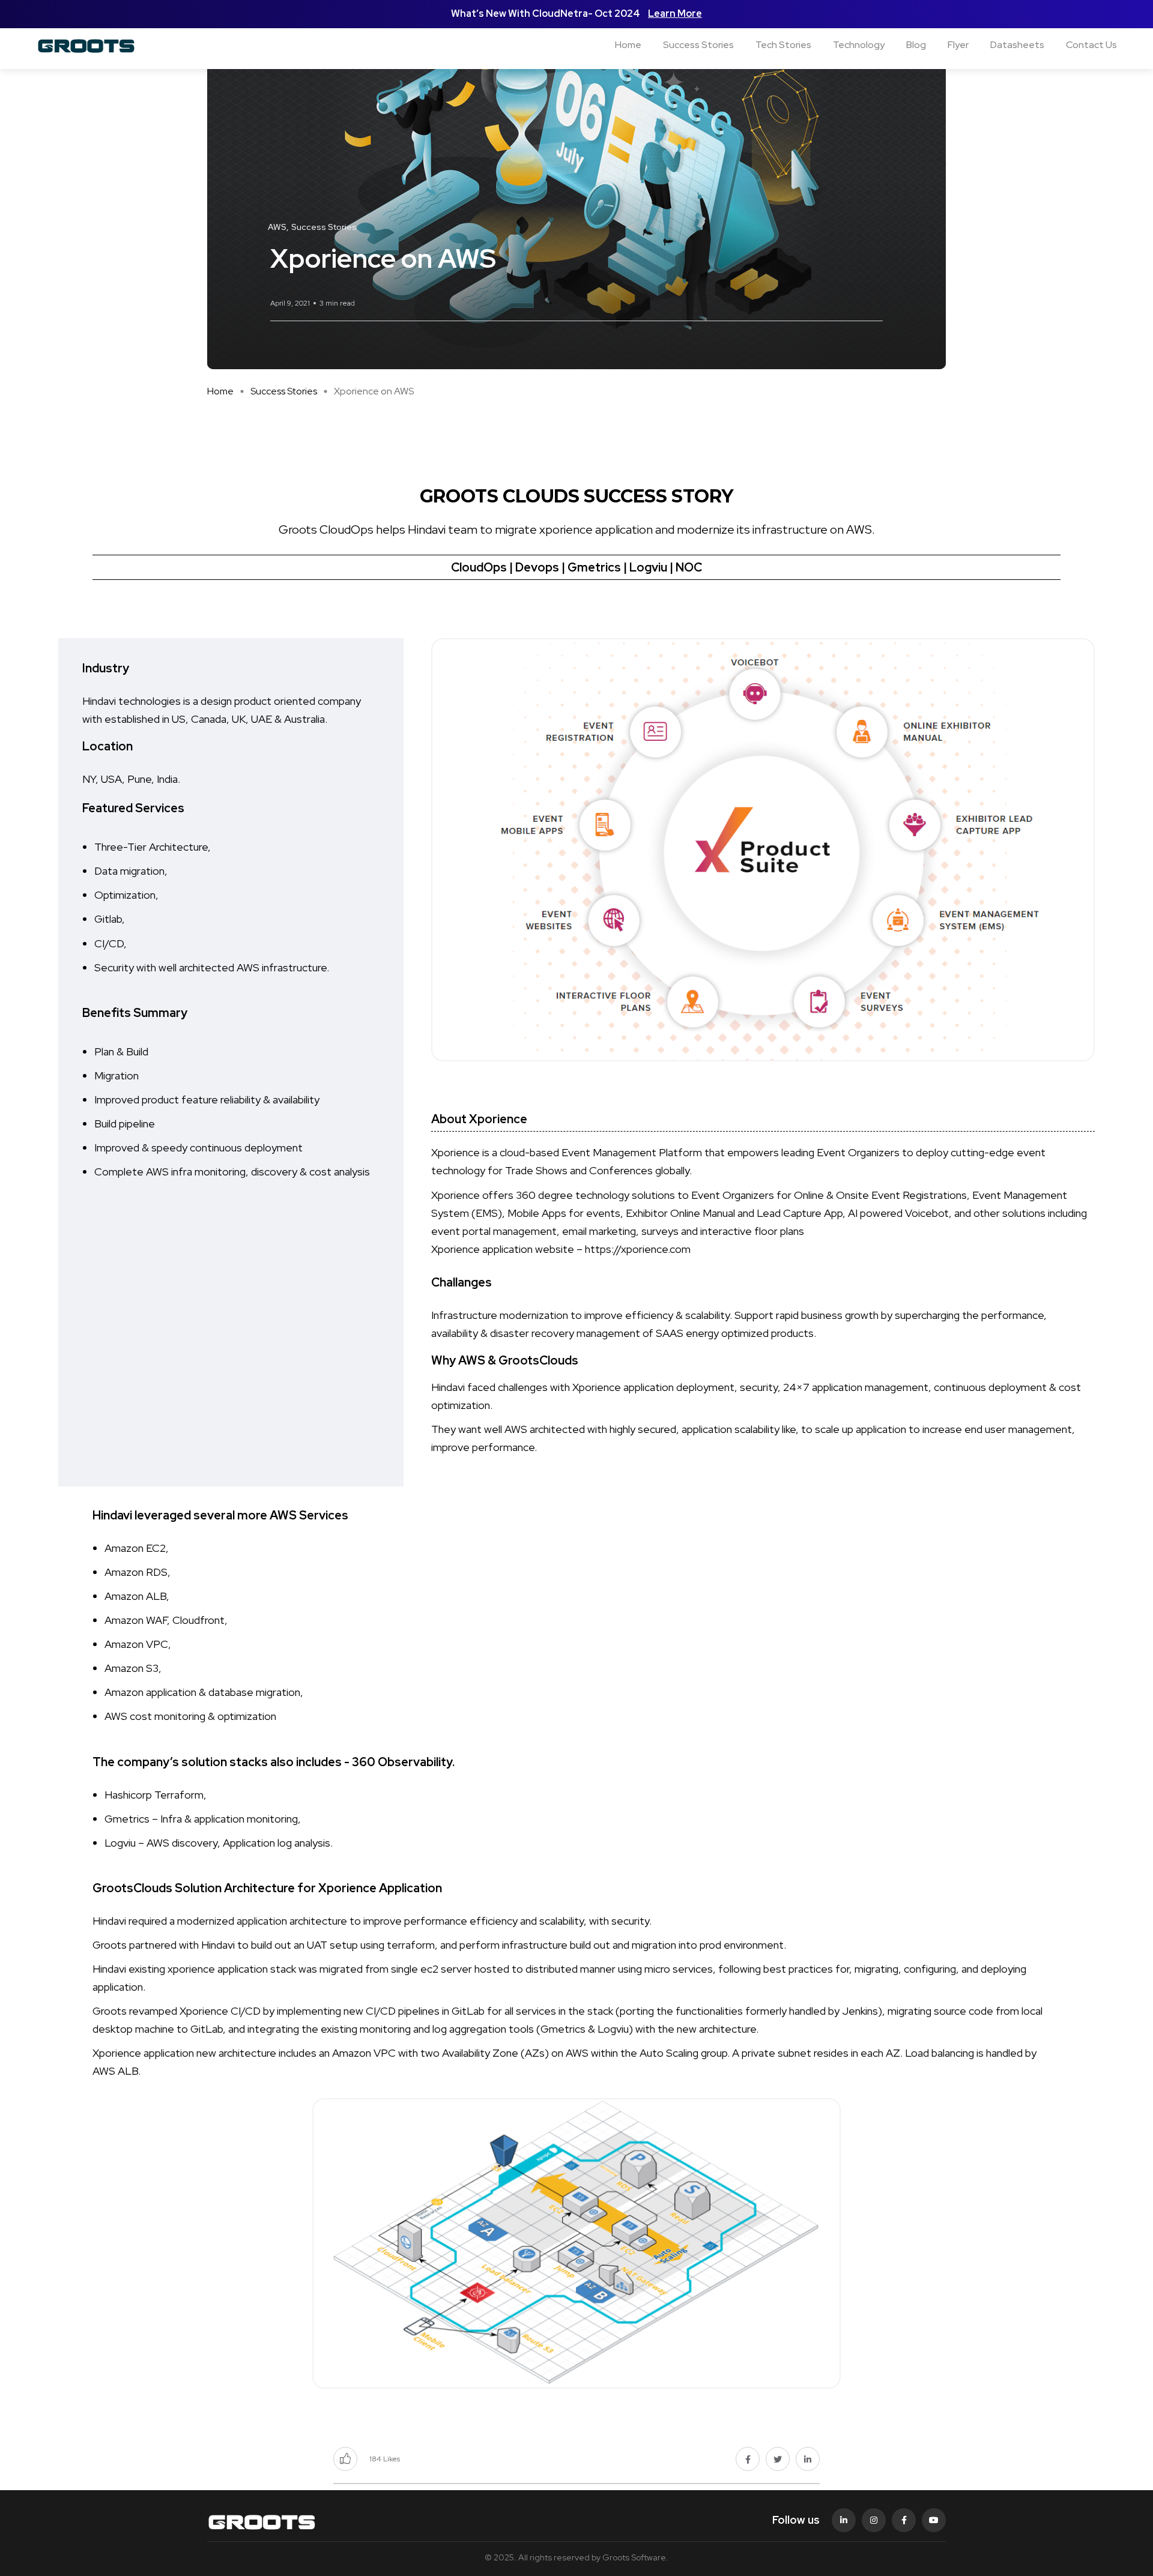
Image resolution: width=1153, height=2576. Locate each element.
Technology (859, 45)
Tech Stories (783, 45)
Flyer (958, 45)
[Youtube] (934, 2520)
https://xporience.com (638, 1249)
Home (628, 45)
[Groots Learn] (119, 45)
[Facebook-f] (904, 2520)
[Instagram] (874, 2520)
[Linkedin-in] (844, 2520)
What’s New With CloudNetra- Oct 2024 (546, 14)
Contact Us (1091, 45)
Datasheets (1017, 45)
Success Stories (698, 45)
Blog (916, 45)
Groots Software (634, 2557)
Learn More (675, 14)
